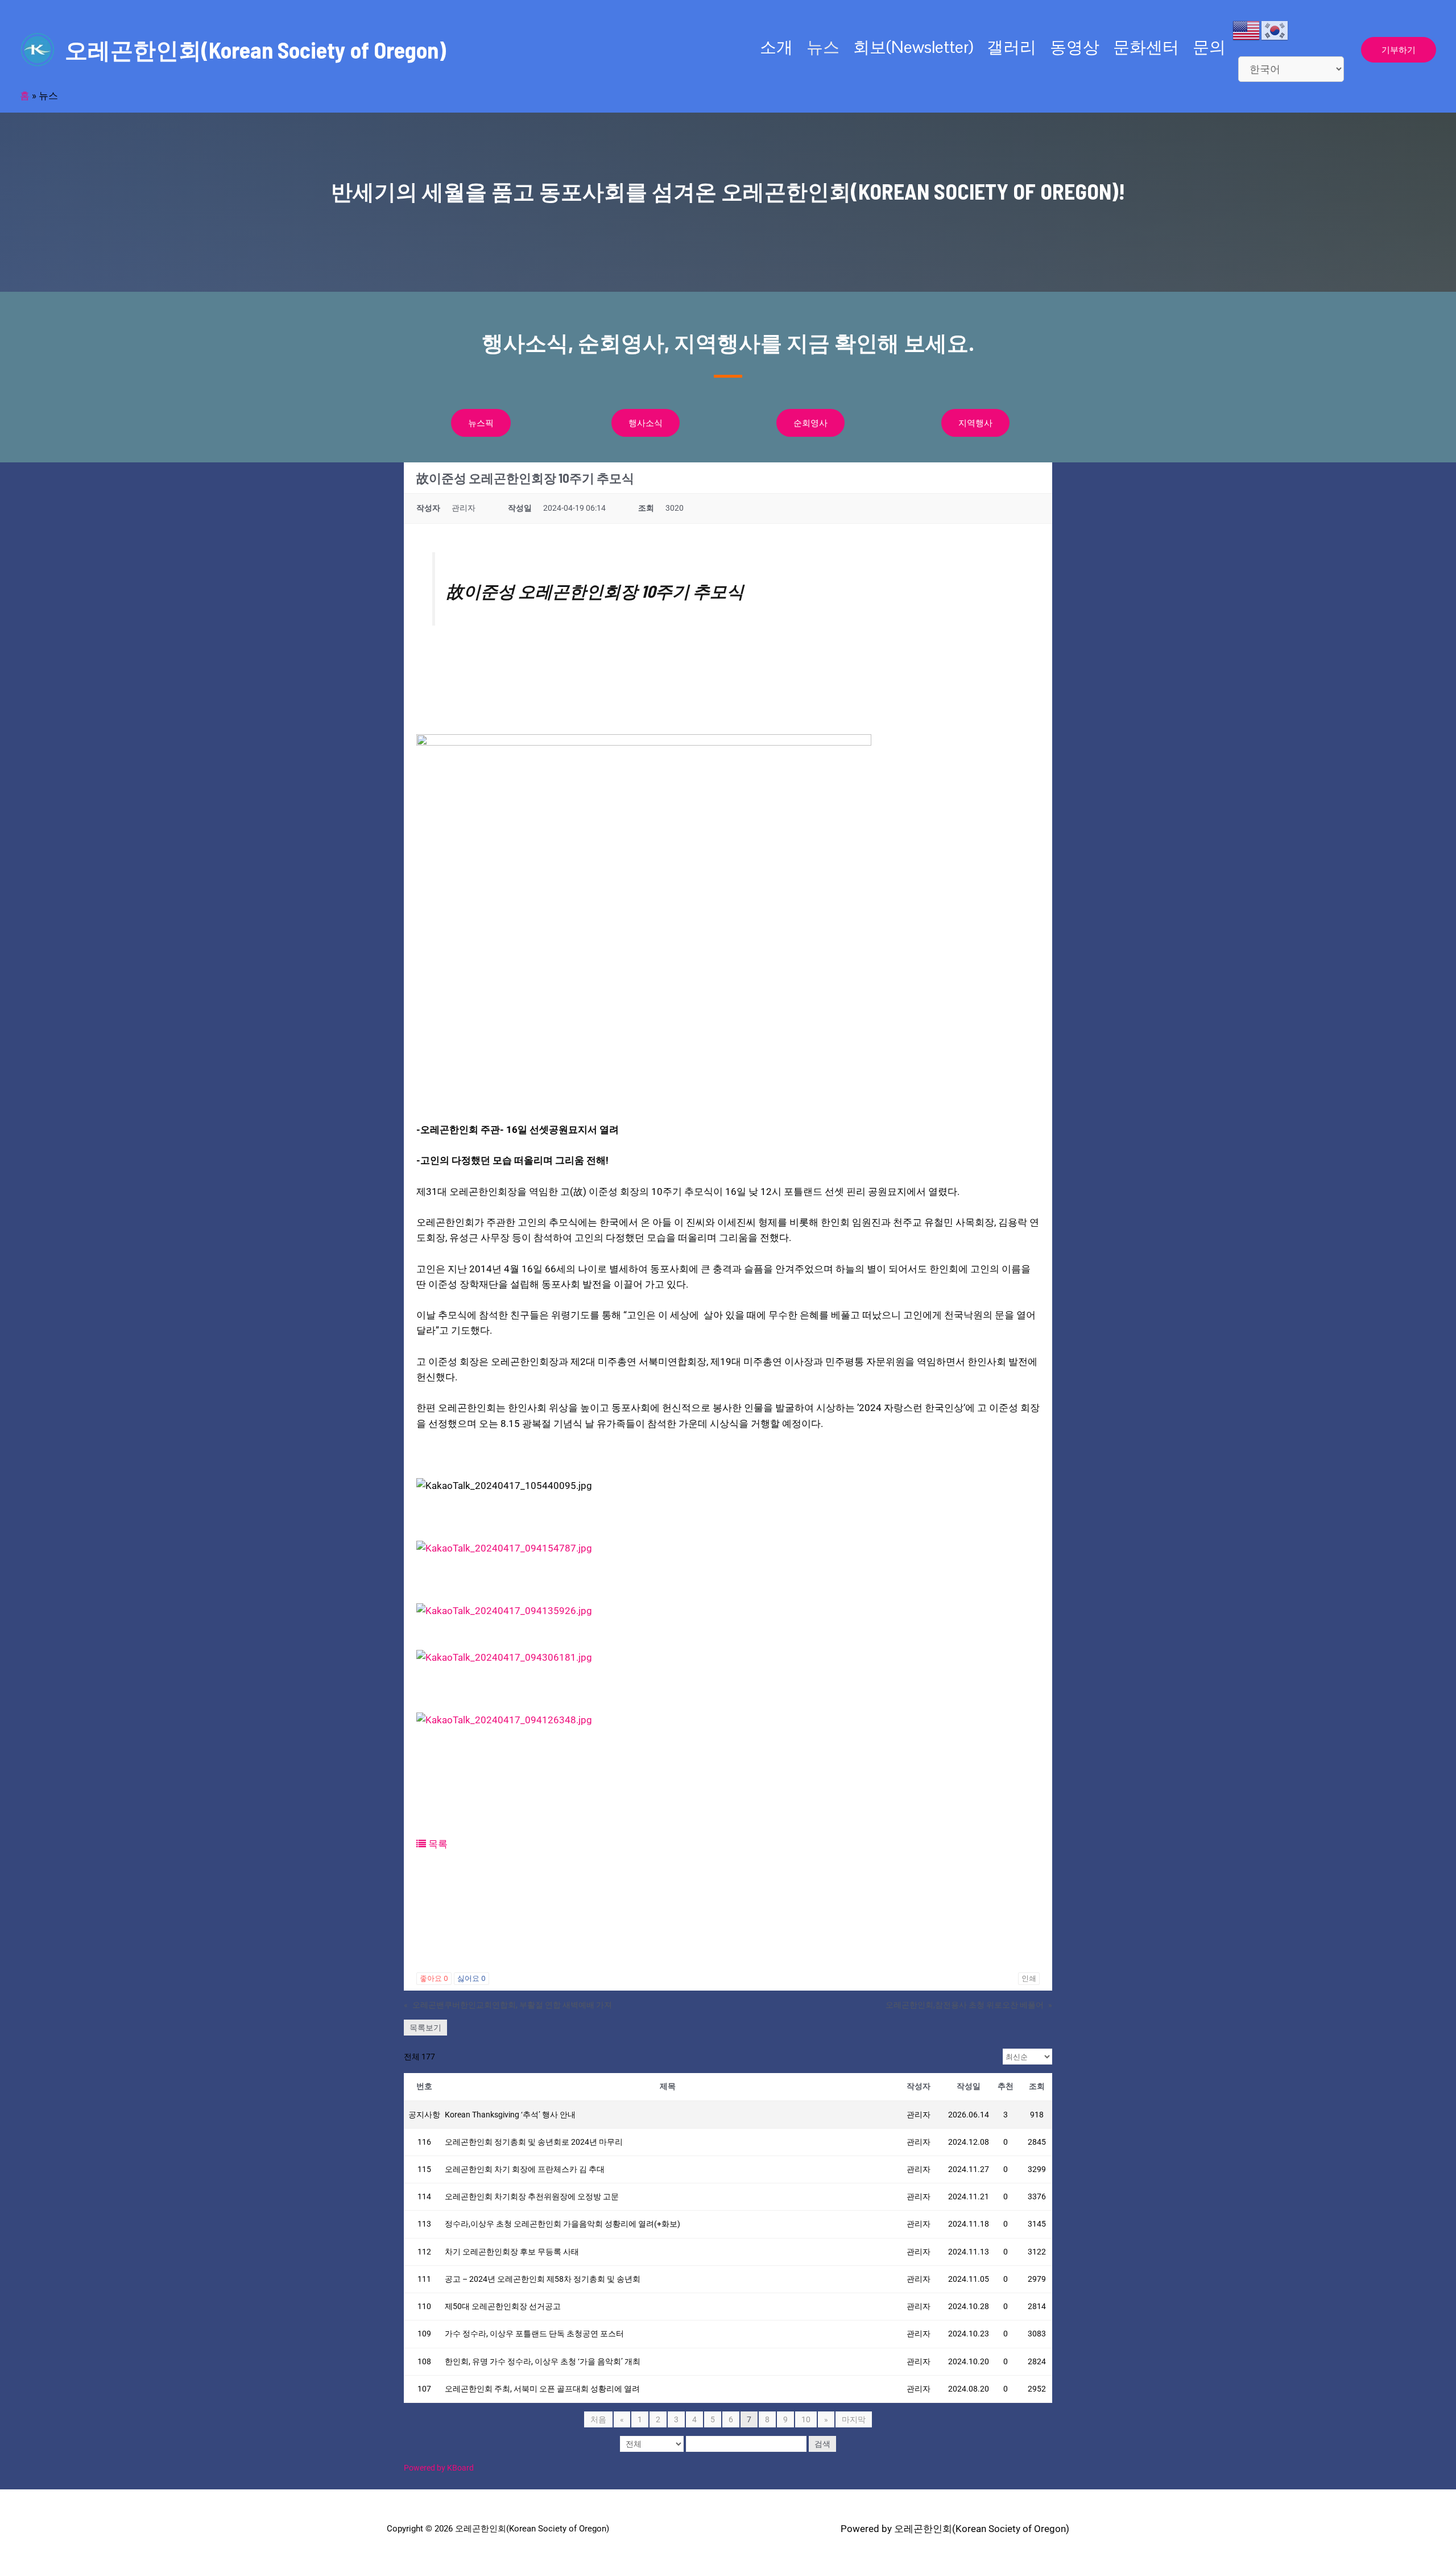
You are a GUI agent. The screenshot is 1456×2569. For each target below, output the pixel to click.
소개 (776, 47)
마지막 (854, 2419)
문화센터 (1146, 47)
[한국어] (1275, 30)
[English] (1247, 30)
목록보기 (425, 2028)
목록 (437, 1844)
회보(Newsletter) (913, 47)
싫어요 (471, 1978)
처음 (598, 2419)
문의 (1209, 47)
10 (806, 2419)
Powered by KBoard (439, 2468)
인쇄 (1029, 1978)
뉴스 (823, 47)
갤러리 (1012, 47)
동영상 (1075, 47)
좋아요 (434, 1978)
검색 (822, 2444)
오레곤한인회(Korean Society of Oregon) (255, 49)
